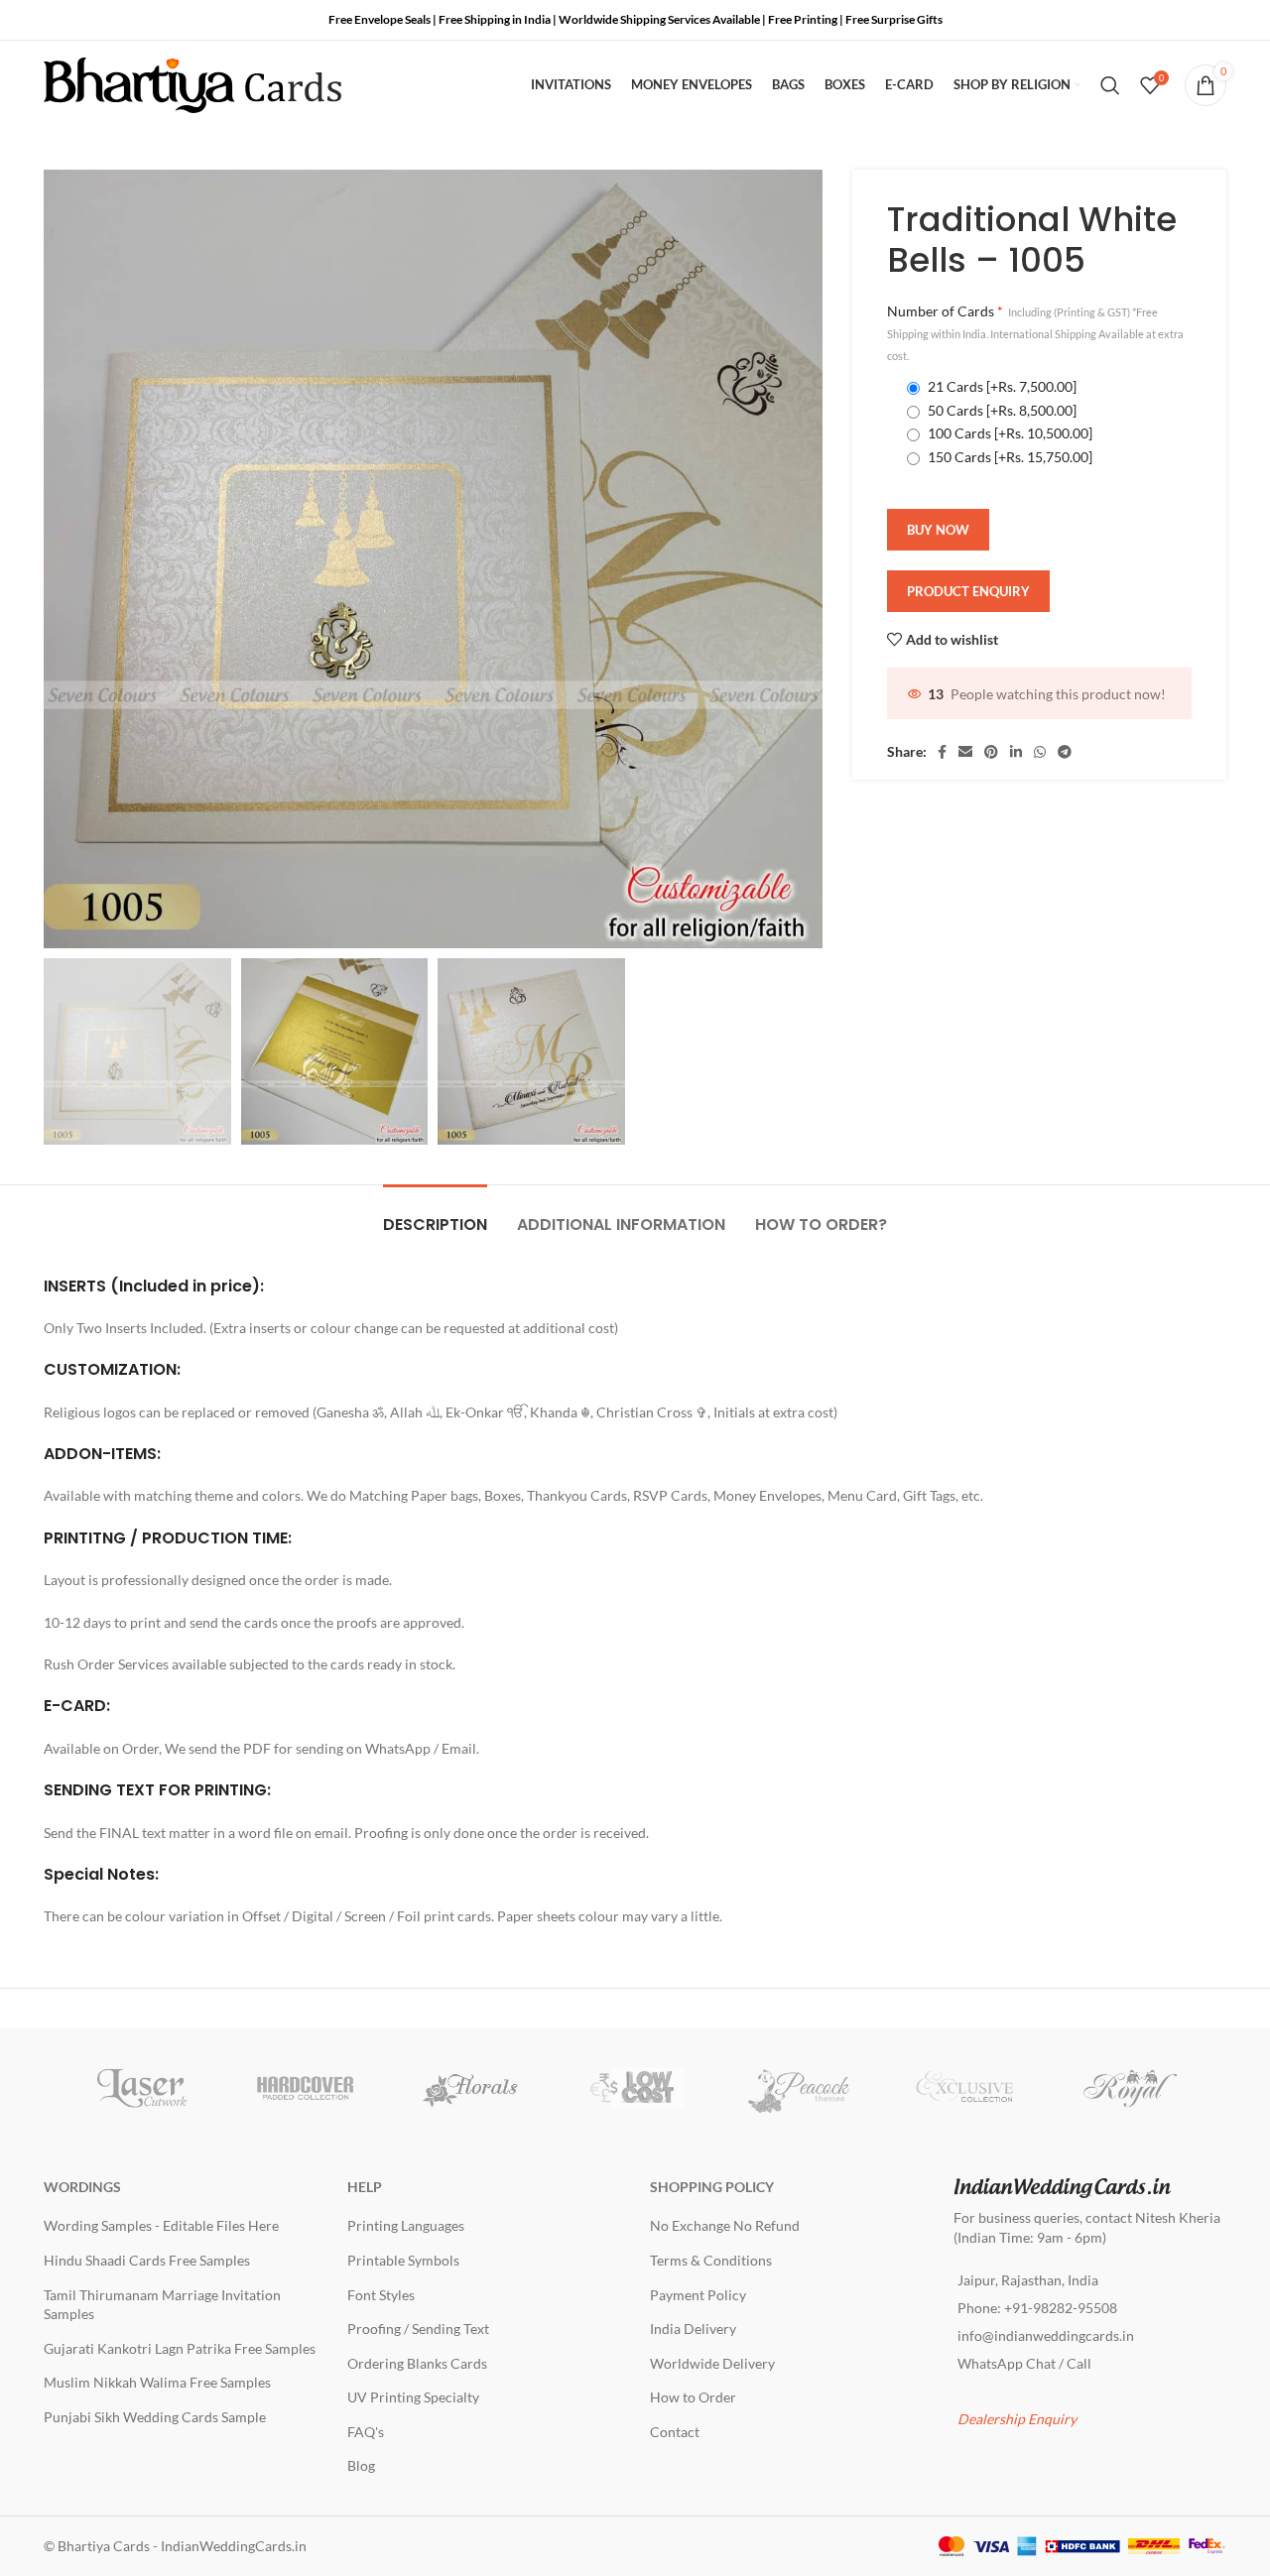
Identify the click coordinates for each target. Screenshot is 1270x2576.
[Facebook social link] (942, 752)
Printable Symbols (403, 2260)
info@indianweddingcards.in (1046, 2335)
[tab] (435, 1215)
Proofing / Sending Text (418, 2329)
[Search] (1110, 85)
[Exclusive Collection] (964, 2088)
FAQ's (366, 2432)
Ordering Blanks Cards (417, 2363)
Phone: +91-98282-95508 (1037, 2308)
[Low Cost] (635, 2088)
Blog (361, 2465)
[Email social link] (965, 752)
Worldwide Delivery (712, 2363)
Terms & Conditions (711, 2260)
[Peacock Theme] (800, 2088)
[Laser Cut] (141, 2088)
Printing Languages (406, 2225)
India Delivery (693, 2329)
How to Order (693, 2397)
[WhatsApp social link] (1040, 752)
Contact (675, 2432)
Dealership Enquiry (1017, 2419)
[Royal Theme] (1129, 2088)
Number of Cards (1035, 333)
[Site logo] (192, 84)
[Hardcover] (306, 2088)
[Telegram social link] (1065, 752)
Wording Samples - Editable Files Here (161, 2225)
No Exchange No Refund (725, 2225)
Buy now (938, 530)
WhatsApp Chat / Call (1024, 2363)
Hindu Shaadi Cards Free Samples (147, 2260)
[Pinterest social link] (991, 752)
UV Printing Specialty (413, 2397)
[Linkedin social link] (1016, 752)
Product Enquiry (968, 591)
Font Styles (381, 2295)
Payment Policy (698, 2295)
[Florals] (470, 2088)
